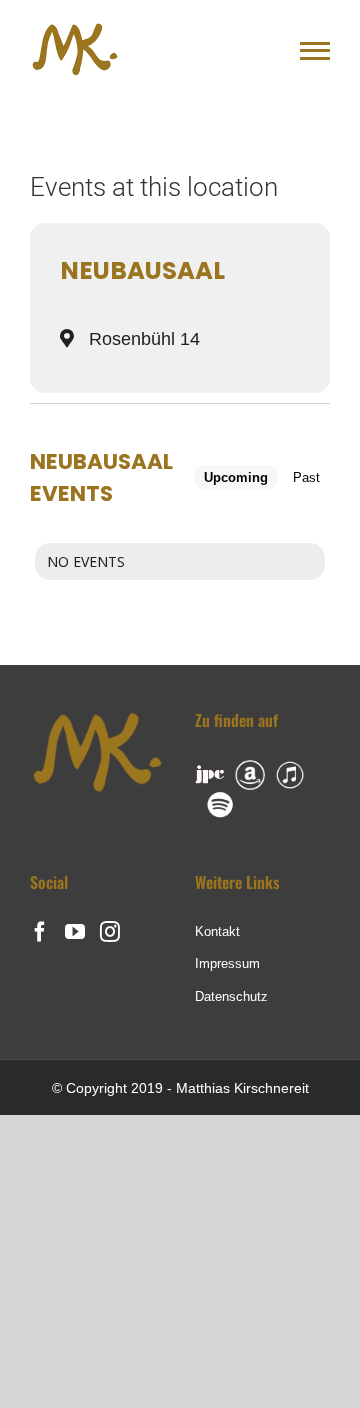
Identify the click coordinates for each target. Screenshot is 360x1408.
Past (306, 477)
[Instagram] (110, 932)
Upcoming (236, 477)
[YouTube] (75, 932)
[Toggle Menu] (315, 51)
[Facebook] (40, 932)
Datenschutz (231, 996)
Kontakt (217, 931)
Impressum (227, 963)
